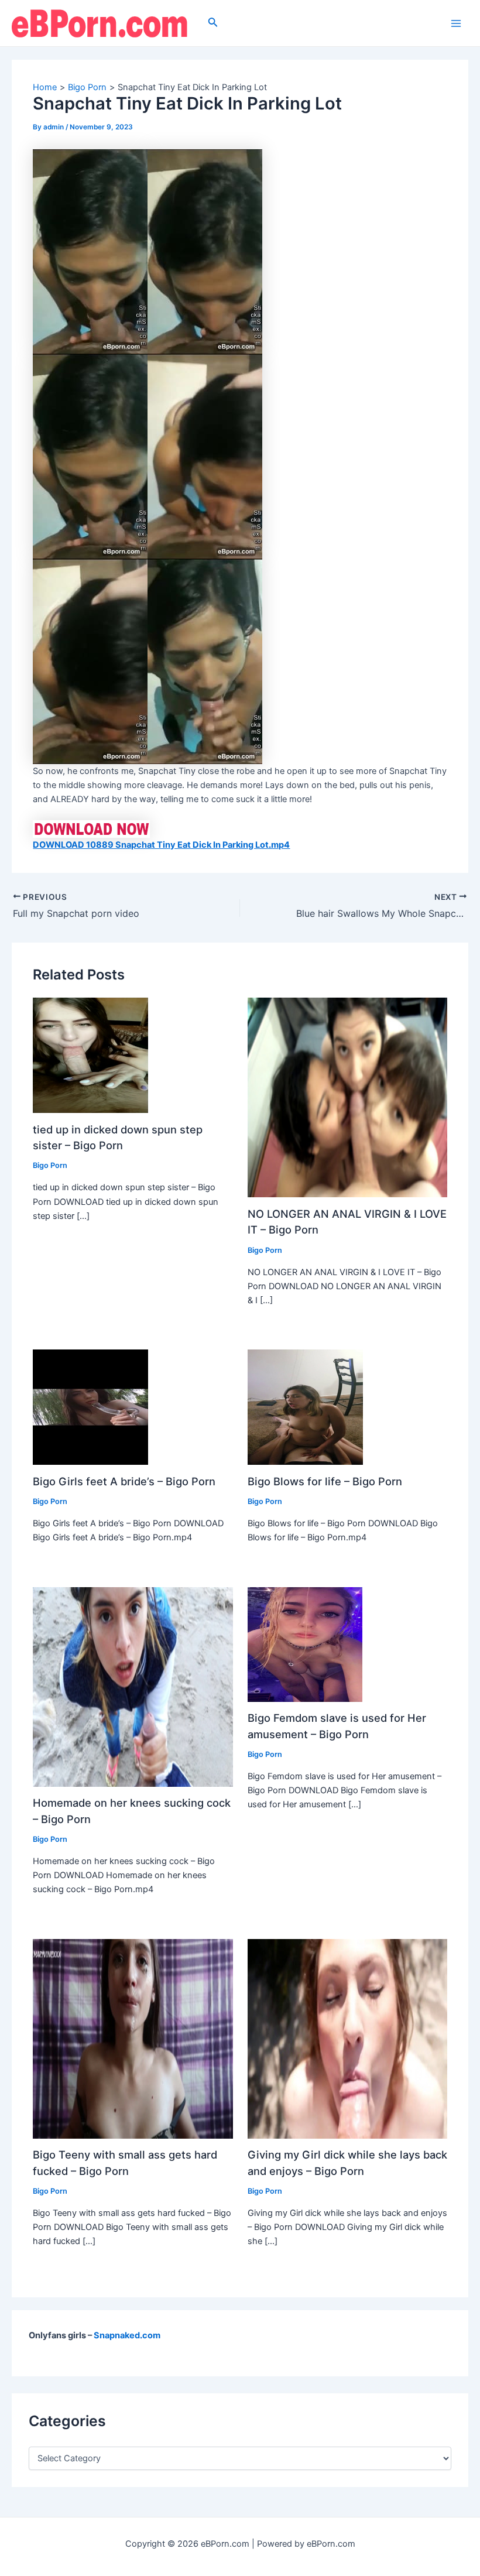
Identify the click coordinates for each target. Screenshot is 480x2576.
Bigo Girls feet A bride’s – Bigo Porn (124, 1481)
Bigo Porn (50, 1165)
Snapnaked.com (127, 2335)
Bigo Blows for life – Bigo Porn (325, 1481)
